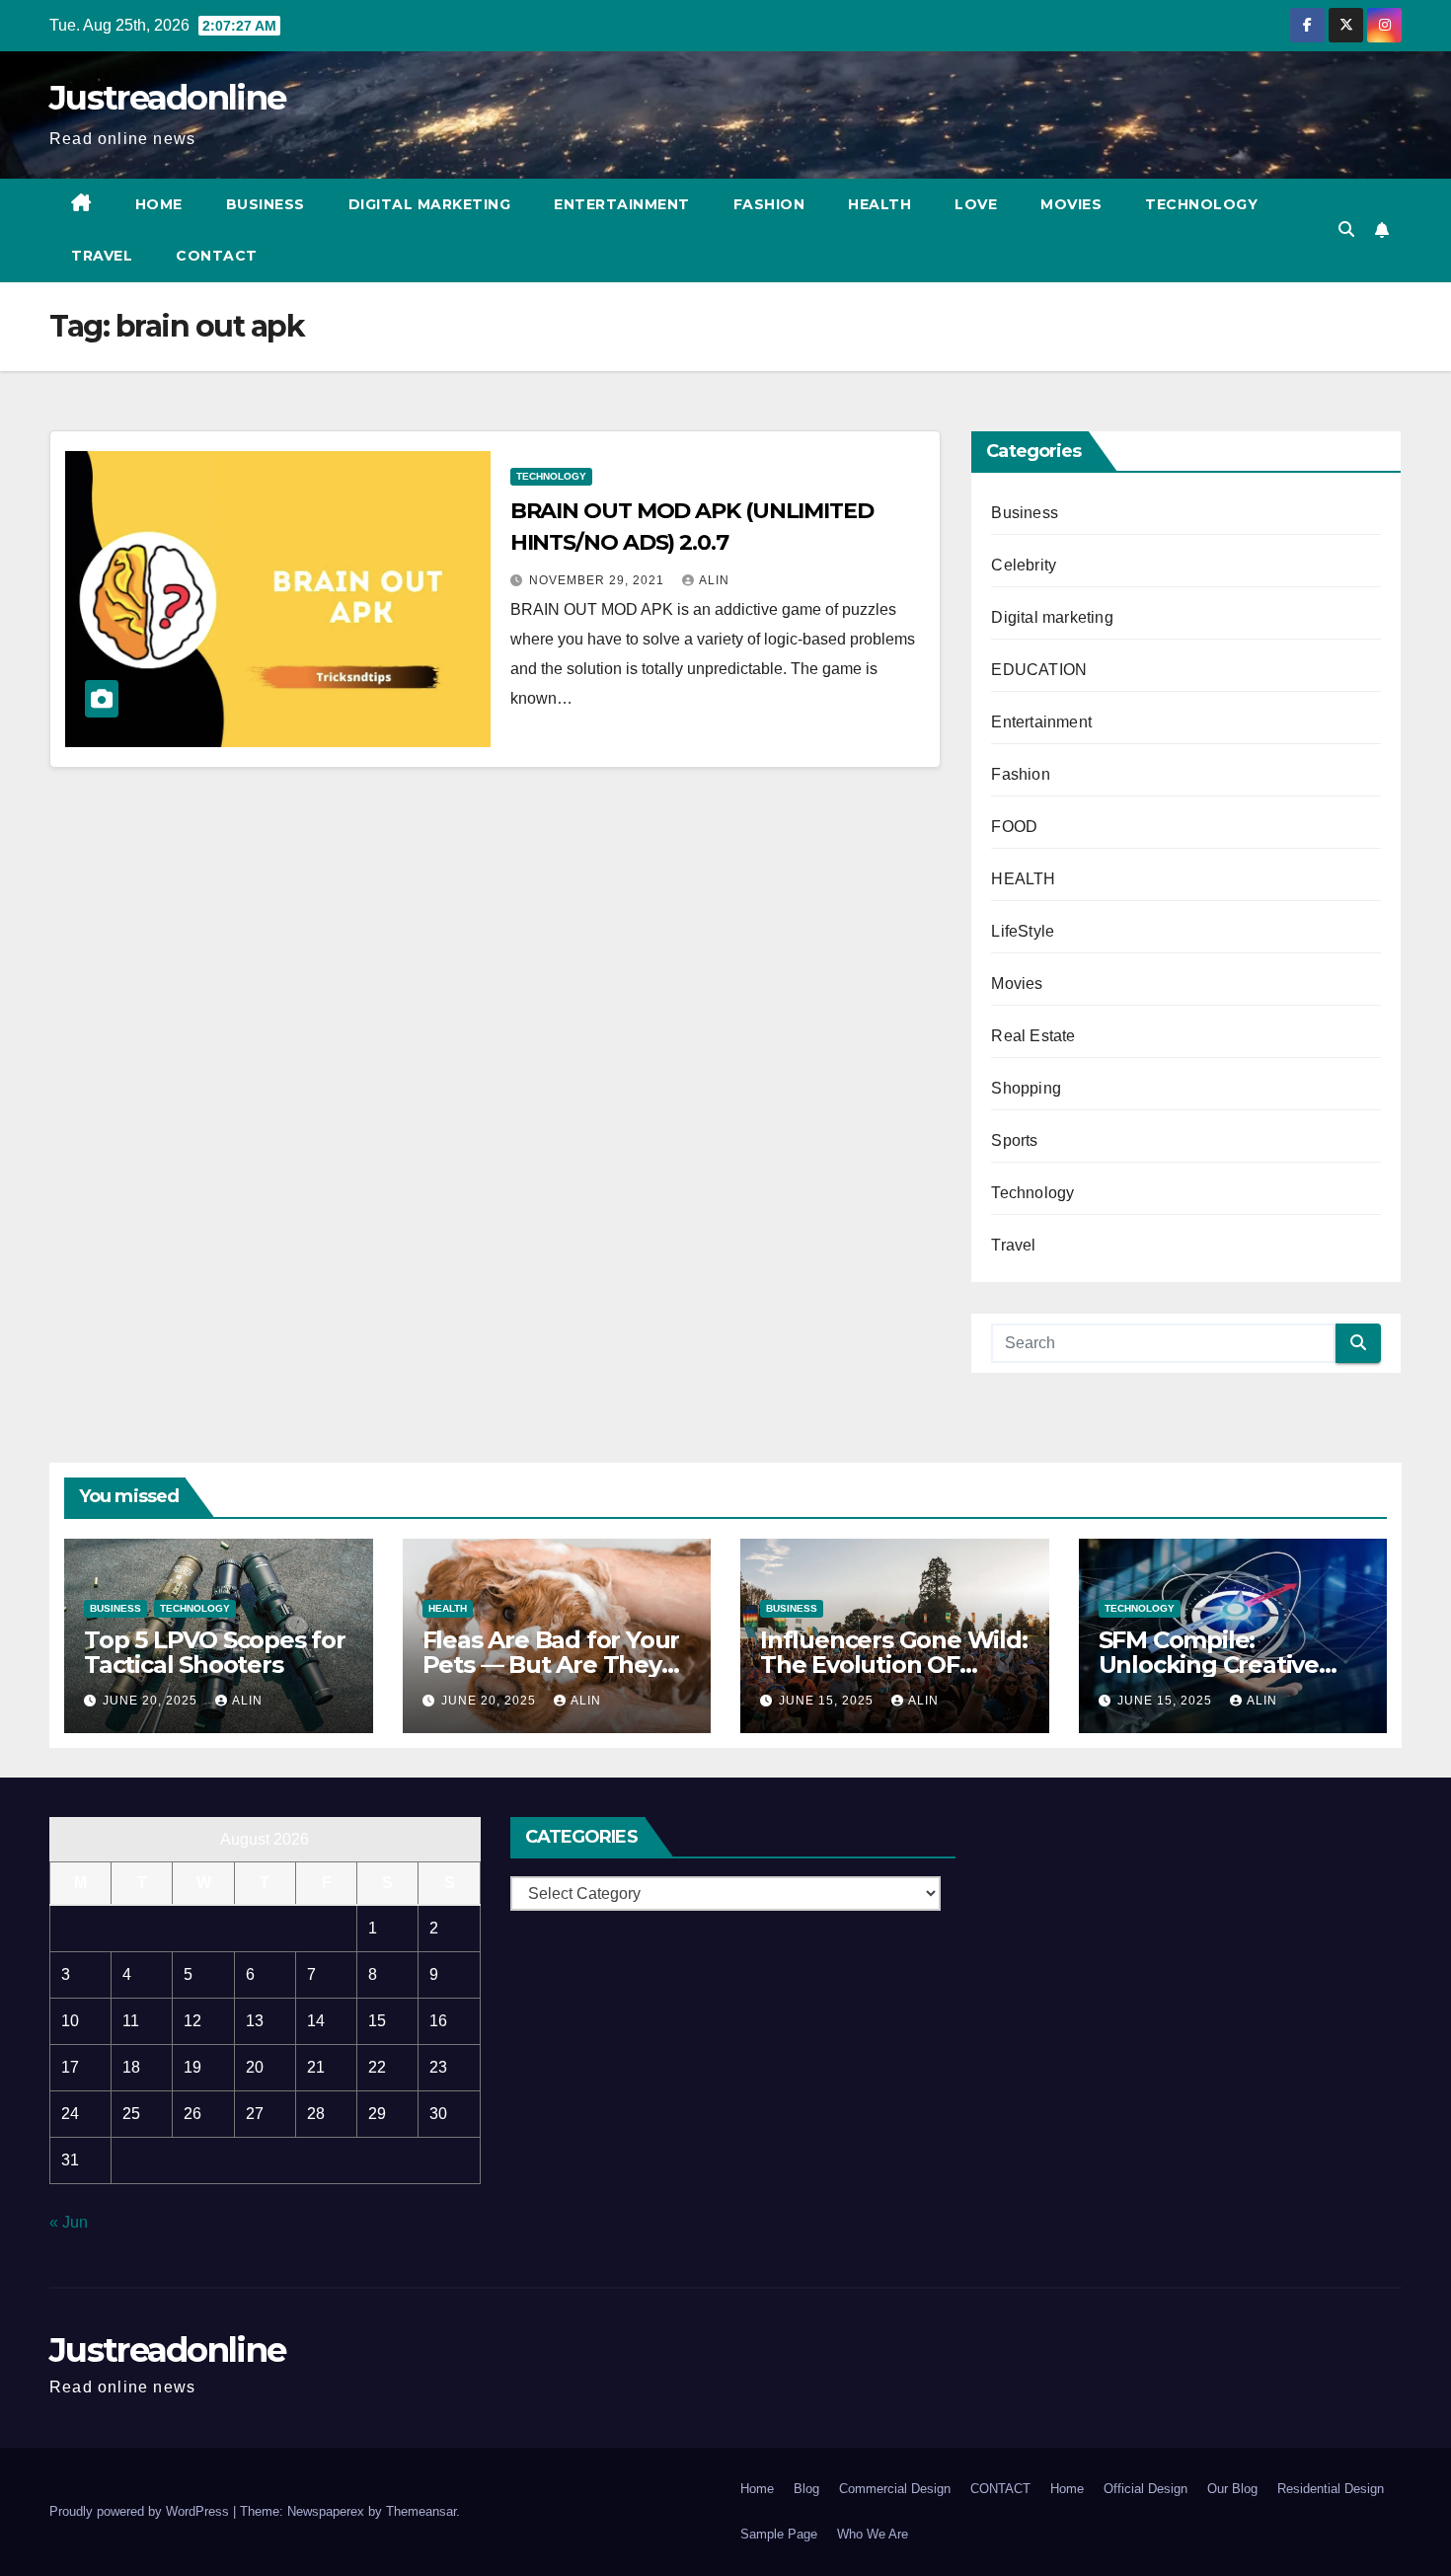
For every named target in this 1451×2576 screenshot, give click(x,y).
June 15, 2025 (828, 1701)
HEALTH (1023, 879)
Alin (714, 580)
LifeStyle (1023, 931)
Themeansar (421, 2511)
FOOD (1014, 827)
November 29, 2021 (599, 580)
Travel (102, 256)
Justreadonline (167, 98)
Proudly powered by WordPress (141, 2511)
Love (976, 204)
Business (266, 204)
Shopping (1026, 1088)
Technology (1201, 204)
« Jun (69, 2222)
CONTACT (217, 256)
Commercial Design (895, 2489)
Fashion (769, 204)
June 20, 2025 (152, 1701)
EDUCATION (1039, 670)
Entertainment (622, 204)
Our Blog (1232, 2489)
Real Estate (1033, 1036)
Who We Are (873, 2534)
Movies (1071, 204)
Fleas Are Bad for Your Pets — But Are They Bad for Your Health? (551, 1665)
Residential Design (1331, 2489)
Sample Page (779, 2534)
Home (159, 204)
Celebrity (1024, 565)
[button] (1346, 229)
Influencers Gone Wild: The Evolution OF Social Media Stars (894, 1665)
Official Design (1146, 2489)
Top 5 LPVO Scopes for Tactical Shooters (215, 1652)
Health (879, 204)
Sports (1014, 1140)
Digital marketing (430, 204)
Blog (806, 2489)
